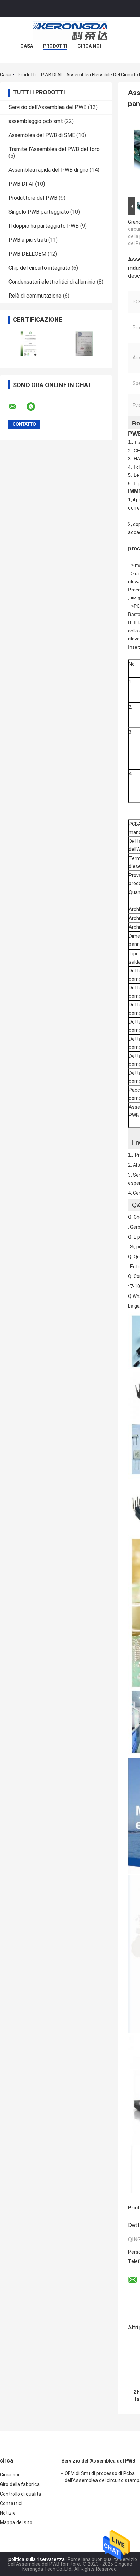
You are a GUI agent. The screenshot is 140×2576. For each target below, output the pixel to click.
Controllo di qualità (21, 2494)
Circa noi (89, 46)
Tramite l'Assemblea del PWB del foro (54, 149)
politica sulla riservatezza (37, 2559)
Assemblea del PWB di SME (42, 135)
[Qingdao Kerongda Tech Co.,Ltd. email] (17, 407)
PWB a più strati (28, 240)
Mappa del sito (16, 2522)
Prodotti (55, 46)
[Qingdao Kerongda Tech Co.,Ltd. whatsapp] (35, 407)
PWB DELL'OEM (27, 254)
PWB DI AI (51, 75)
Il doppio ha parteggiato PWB (44, 226)
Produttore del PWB (33, 198)
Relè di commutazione (35, 296)
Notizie (8, 2513)
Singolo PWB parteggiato (39, 212)
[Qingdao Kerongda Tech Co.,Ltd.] (70, 30)
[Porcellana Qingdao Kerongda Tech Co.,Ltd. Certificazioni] (28, 344)
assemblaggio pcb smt (36, 121)
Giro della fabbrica (20, 2484)
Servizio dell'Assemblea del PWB (48, 107)
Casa (27, 46)
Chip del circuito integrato (39, 268)
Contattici (11, 2503)
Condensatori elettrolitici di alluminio (52, 282)
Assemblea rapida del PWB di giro (48, 170)
